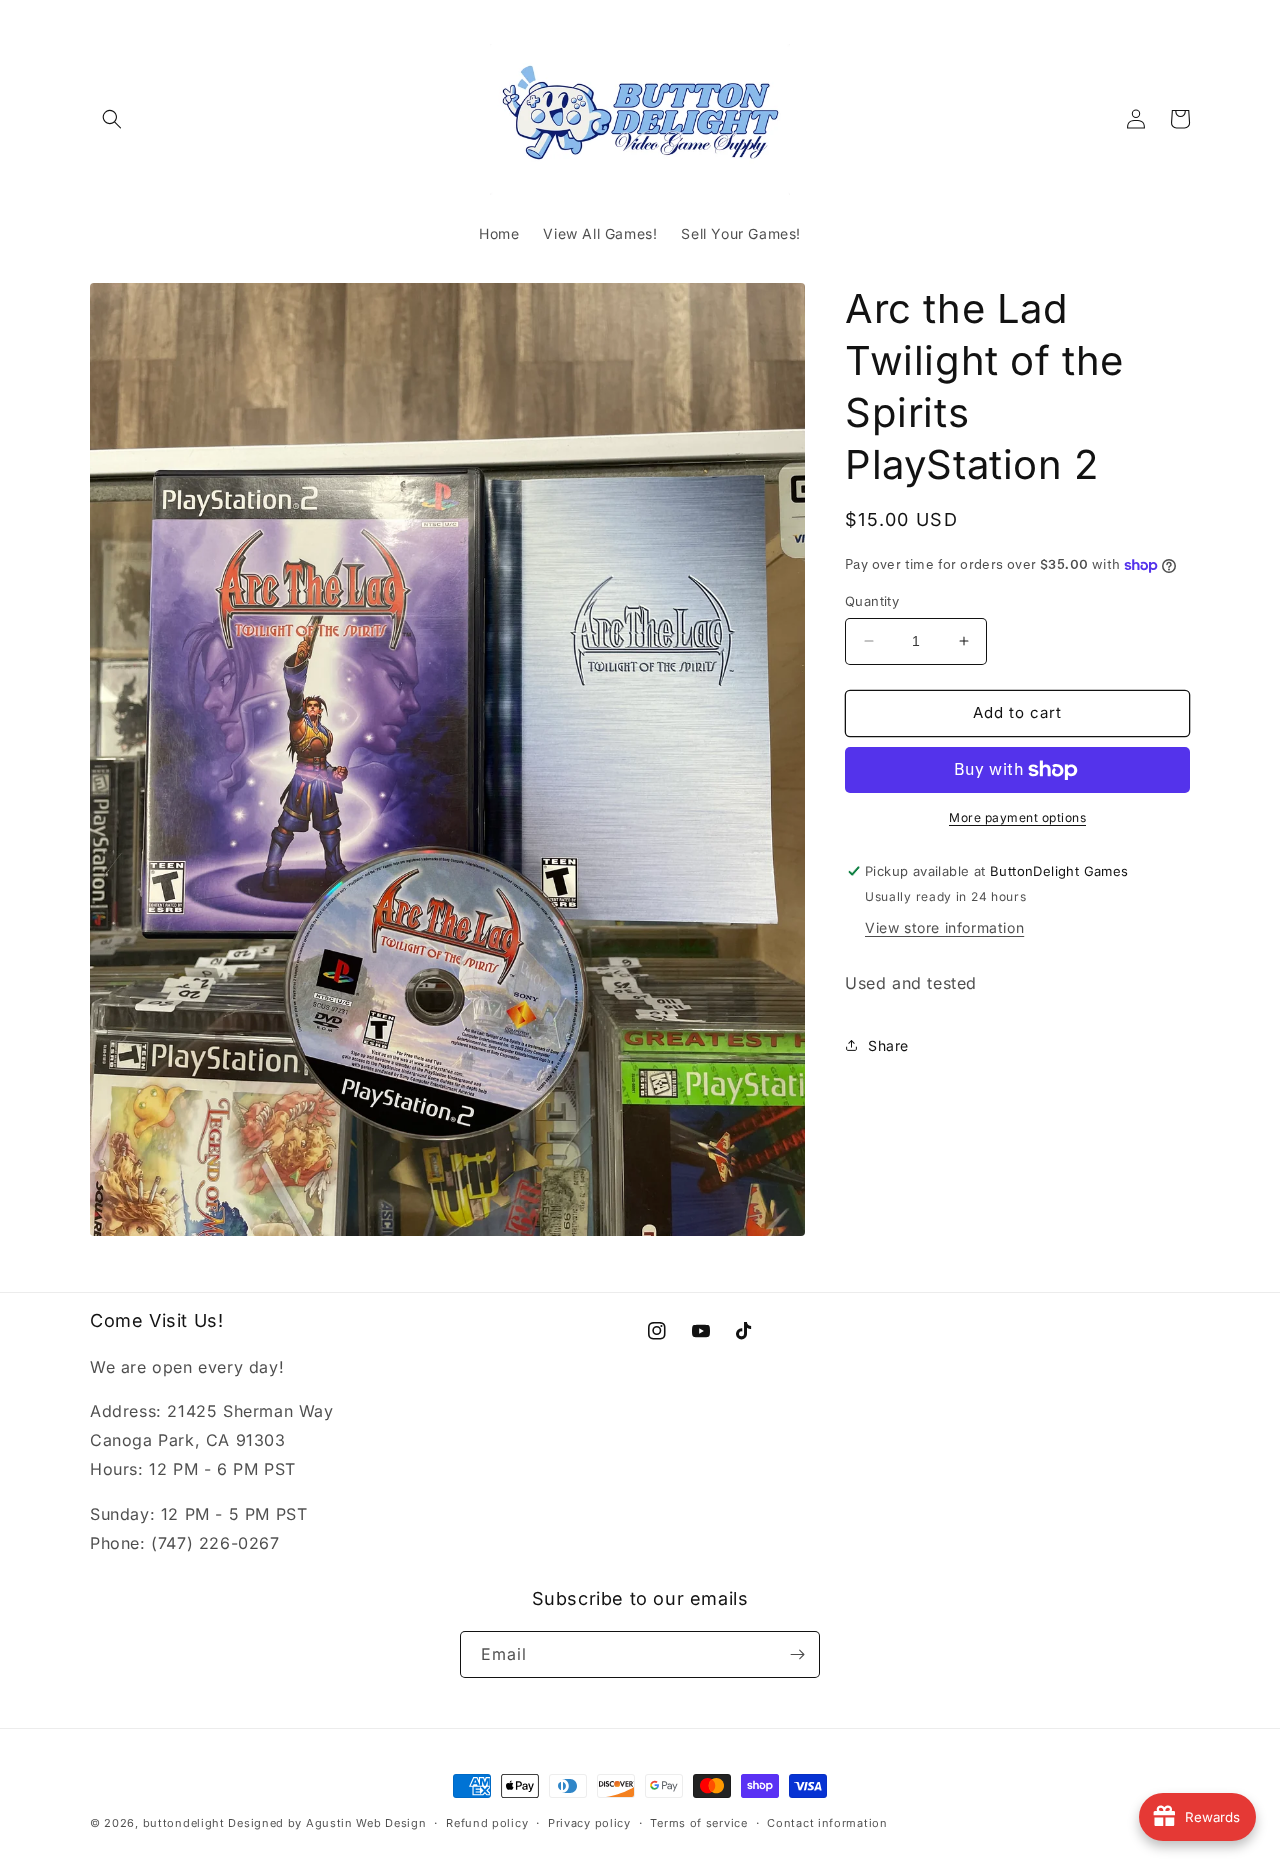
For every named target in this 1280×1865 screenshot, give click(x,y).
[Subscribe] (797, 1654)
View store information (944, 927)
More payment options (1017, 817)
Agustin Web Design (366, 1823)
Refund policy (487, 1823)
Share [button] (888, 1045)
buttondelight (184, 1823)
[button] (112, 119)
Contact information (827, 1823)
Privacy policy (589, 1823)
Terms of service (698, 1823)
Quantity (872, 601)
